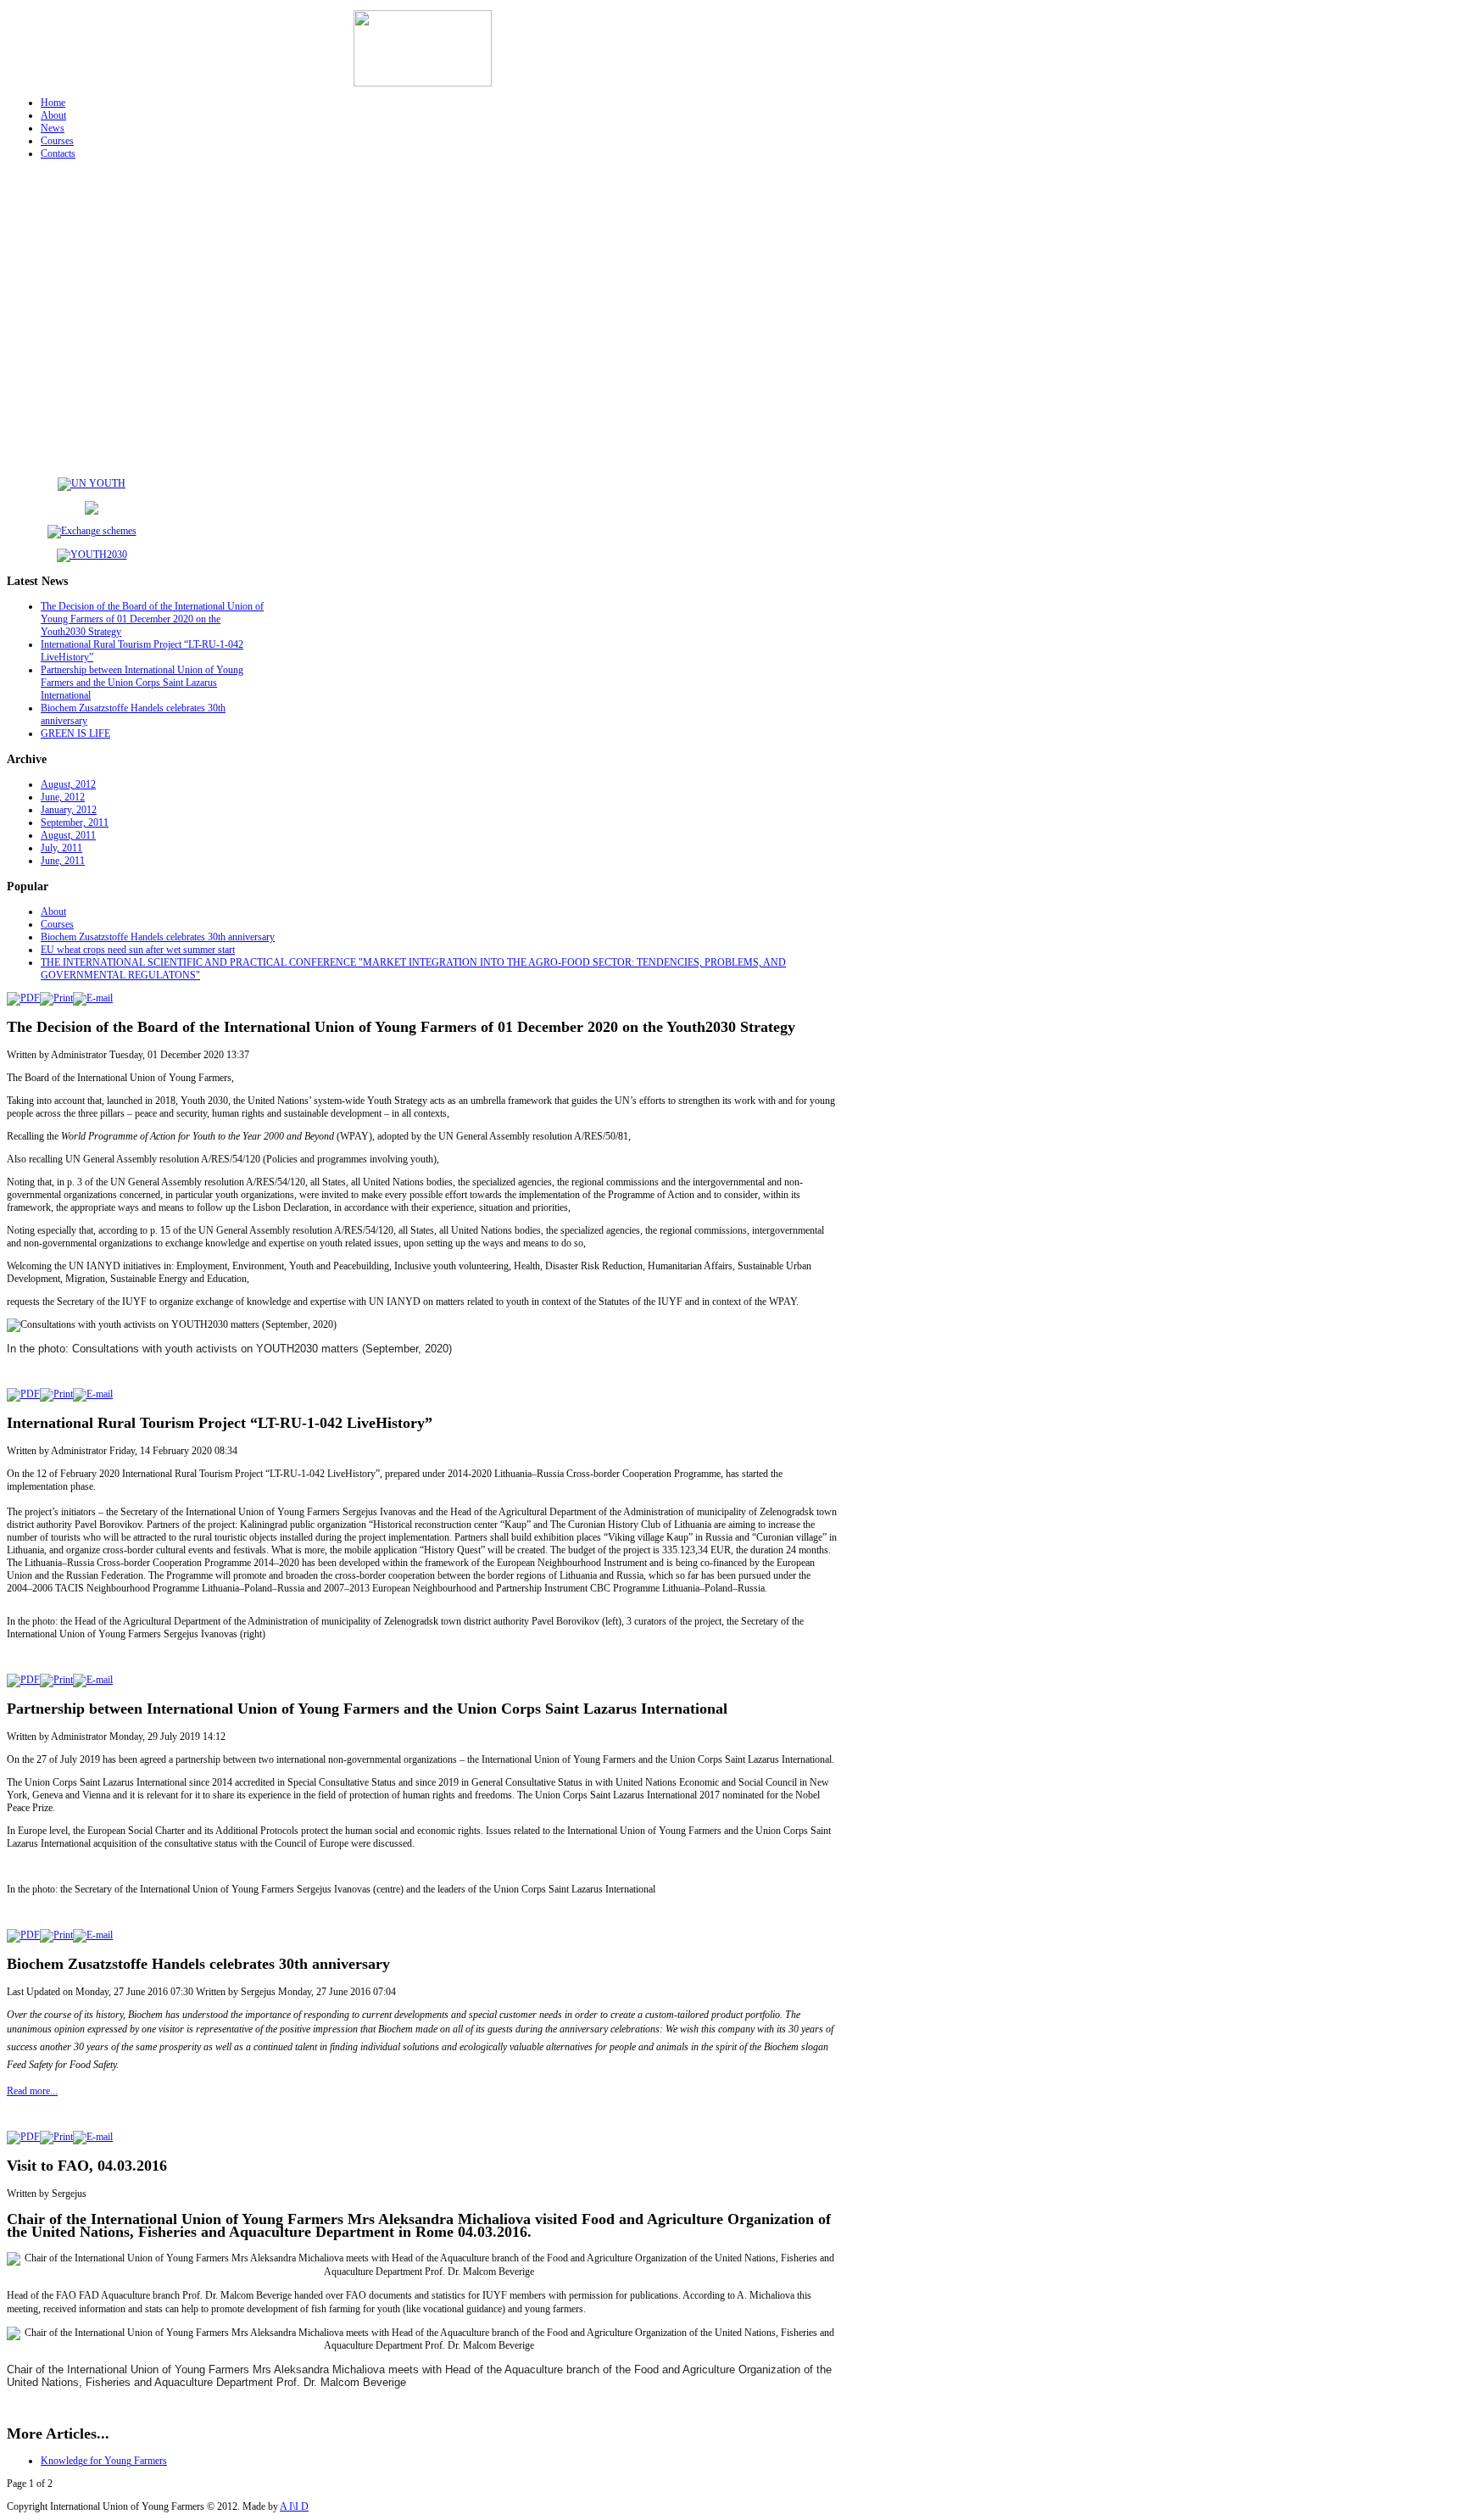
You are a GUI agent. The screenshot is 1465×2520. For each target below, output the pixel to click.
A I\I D (294, 2506)
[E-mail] (93, 998)
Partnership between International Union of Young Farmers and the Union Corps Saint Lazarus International (142, 683)
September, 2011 (75, 822)
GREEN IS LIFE (75, 733)
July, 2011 (61, 848)
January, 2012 (69, 810)
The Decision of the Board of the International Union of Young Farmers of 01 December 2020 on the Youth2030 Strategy (152, 619)
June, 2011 (63, 861)
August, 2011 (68, 835)
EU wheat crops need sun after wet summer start (138, 950)
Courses (57, 924)
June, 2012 (63, 797)
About (53, 912)
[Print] (56, 998)
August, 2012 (68, 784)
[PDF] (23, 998)
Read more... (32, 2091)
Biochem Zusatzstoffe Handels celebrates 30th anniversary (158, 937)
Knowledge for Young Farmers (104, 2461)
